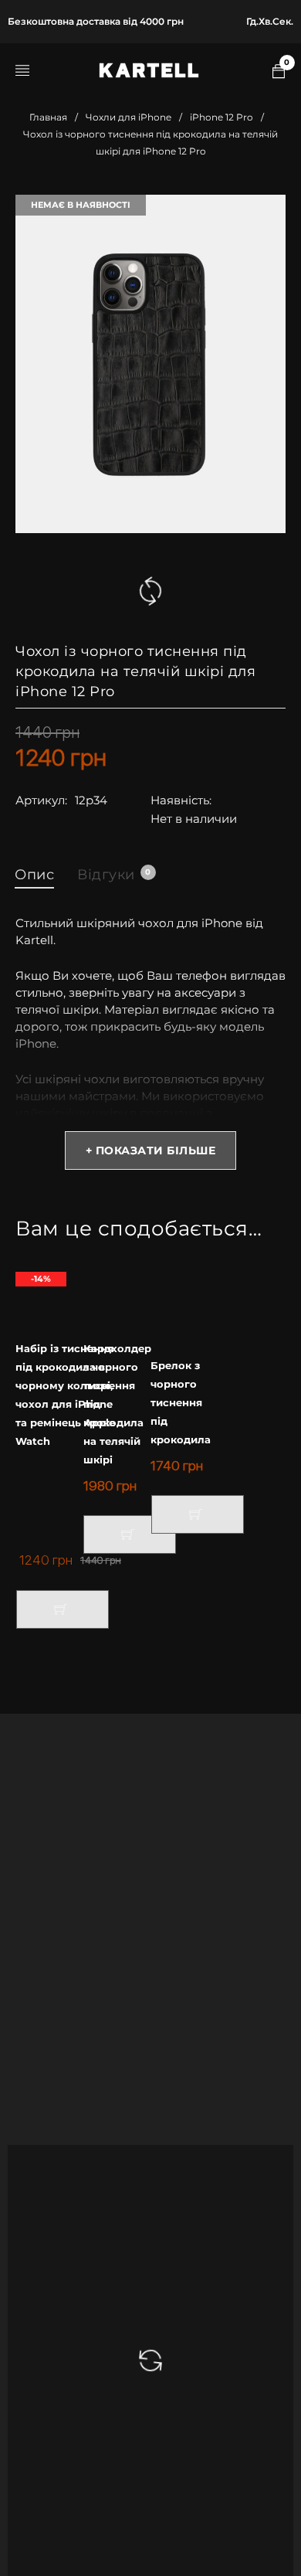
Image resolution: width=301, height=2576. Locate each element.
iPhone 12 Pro (222, 117)
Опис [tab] (34, 875)
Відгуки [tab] (114, 875)
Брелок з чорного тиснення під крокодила (181, 1402)
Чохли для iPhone (129, 117)
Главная (48, 117)
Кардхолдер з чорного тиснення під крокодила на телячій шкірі (117, 1404)
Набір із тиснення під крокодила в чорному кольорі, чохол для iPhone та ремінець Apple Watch (65, 1395)
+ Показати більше (151, 1150)
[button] (63, 1609)
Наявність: (181, 800)
